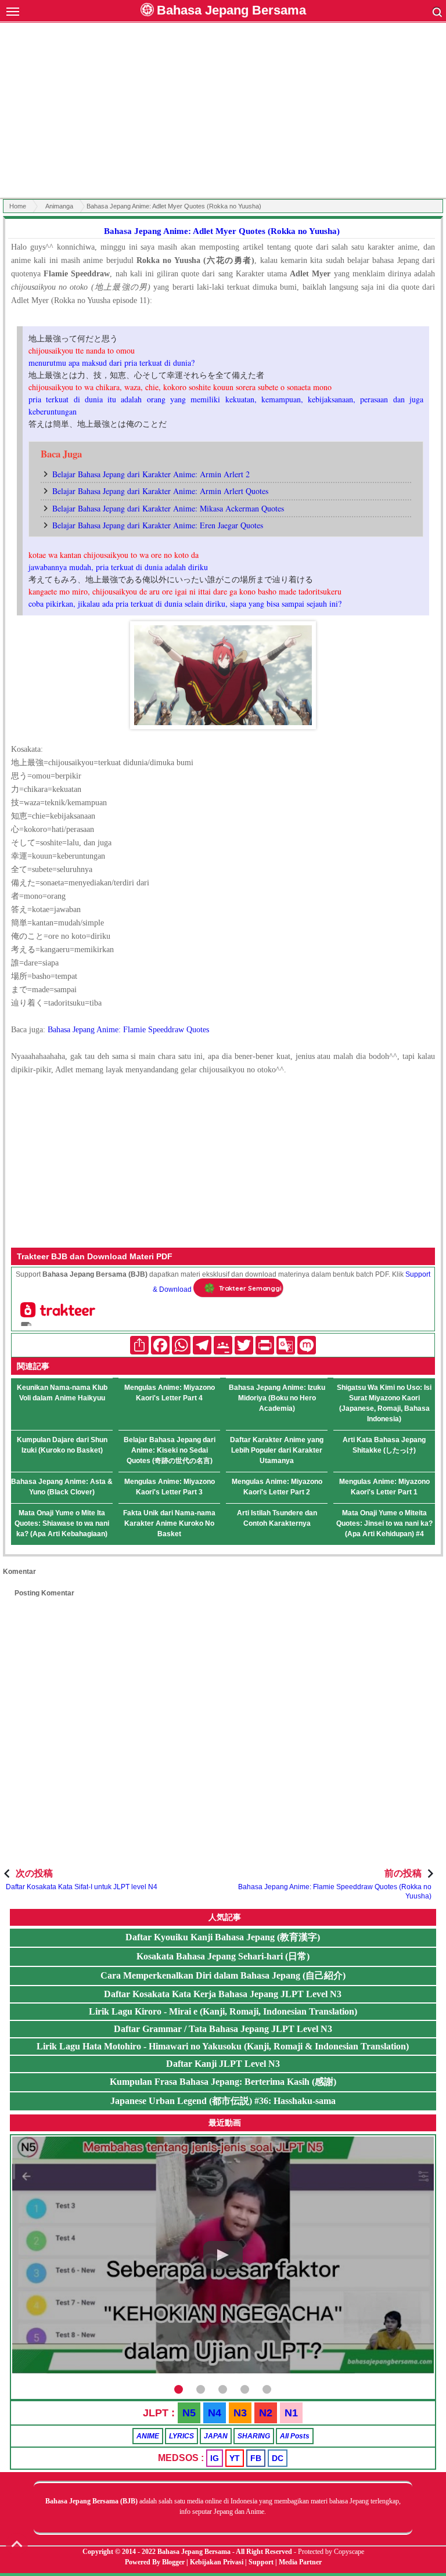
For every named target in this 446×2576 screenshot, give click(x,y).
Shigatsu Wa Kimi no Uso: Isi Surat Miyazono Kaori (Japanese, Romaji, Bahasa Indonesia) (384, 1403)
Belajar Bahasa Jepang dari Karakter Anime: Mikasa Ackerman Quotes (168, 508)
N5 (189, 2413)
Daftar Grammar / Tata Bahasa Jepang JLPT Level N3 (223, 2029)
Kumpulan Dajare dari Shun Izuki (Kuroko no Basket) (62, 1445)
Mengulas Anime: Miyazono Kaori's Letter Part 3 (170, 1487)
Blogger (173, 2562)
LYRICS (181, 2436)
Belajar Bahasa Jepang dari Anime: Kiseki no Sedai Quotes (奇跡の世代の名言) (170, 1450)
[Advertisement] (223, 112)
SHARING (254, 2436)
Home (18, 206)
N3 (240, 2413)
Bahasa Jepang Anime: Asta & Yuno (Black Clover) (62, 1487)
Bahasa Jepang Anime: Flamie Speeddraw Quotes (128, 1030)
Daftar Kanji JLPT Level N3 (223, 2064)
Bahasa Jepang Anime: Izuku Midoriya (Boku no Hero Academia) (277, 1398)
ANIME (148, 2436)
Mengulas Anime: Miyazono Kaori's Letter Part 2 (277, 1487)
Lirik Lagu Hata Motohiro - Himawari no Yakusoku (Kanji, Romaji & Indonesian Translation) (223, 2046)
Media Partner (300, 2562)
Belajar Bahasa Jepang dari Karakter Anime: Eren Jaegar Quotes (158, 525)
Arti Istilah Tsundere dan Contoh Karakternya (277, 1518)
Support (261, 2562)
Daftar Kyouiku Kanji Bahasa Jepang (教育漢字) (223, 1937)
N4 (215, 2413)
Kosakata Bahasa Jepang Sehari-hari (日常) (223, 1956)
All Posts (295, 2436)
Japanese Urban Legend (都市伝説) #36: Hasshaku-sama (223, 2101)
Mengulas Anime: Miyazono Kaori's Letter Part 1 (384, 1487)
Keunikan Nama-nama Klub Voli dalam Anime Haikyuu (62, 1393)
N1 (291, 2413)
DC (278, 2458)
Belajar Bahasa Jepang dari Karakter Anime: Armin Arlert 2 (151, 474)
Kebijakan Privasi (217, 2562)
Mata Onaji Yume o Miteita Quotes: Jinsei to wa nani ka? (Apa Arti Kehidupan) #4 (384, 1523)
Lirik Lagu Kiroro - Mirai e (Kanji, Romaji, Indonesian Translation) (223, 2011)
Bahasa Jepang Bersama (231, 10)
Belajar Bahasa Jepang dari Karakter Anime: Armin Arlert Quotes (160, 491)
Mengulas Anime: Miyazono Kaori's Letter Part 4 (170, 1393)
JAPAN (216, 2436)
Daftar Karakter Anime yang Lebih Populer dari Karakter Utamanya (277, 1450)
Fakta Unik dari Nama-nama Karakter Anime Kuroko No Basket (169, 1523)
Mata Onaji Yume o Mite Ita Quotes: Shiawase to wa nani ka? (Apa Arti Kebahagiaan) (62, 1523)
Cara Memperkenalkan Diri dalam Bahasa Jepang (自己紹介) (223, 1975)
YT (235, 2458)
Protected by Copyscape (331, 2552)
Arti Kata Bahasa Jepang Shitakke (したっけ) (384, 1445)
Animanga (59, 206)
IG (215, 2458)
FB (256, 2458)
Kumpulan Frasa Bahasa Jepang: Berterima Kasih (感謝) (223, 2082)
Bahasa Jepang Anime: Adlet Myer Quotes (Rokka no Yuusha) (222, 231)
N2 (266, 2413)
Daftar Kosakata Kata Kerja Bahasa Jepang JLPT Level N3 (223, 1994)
